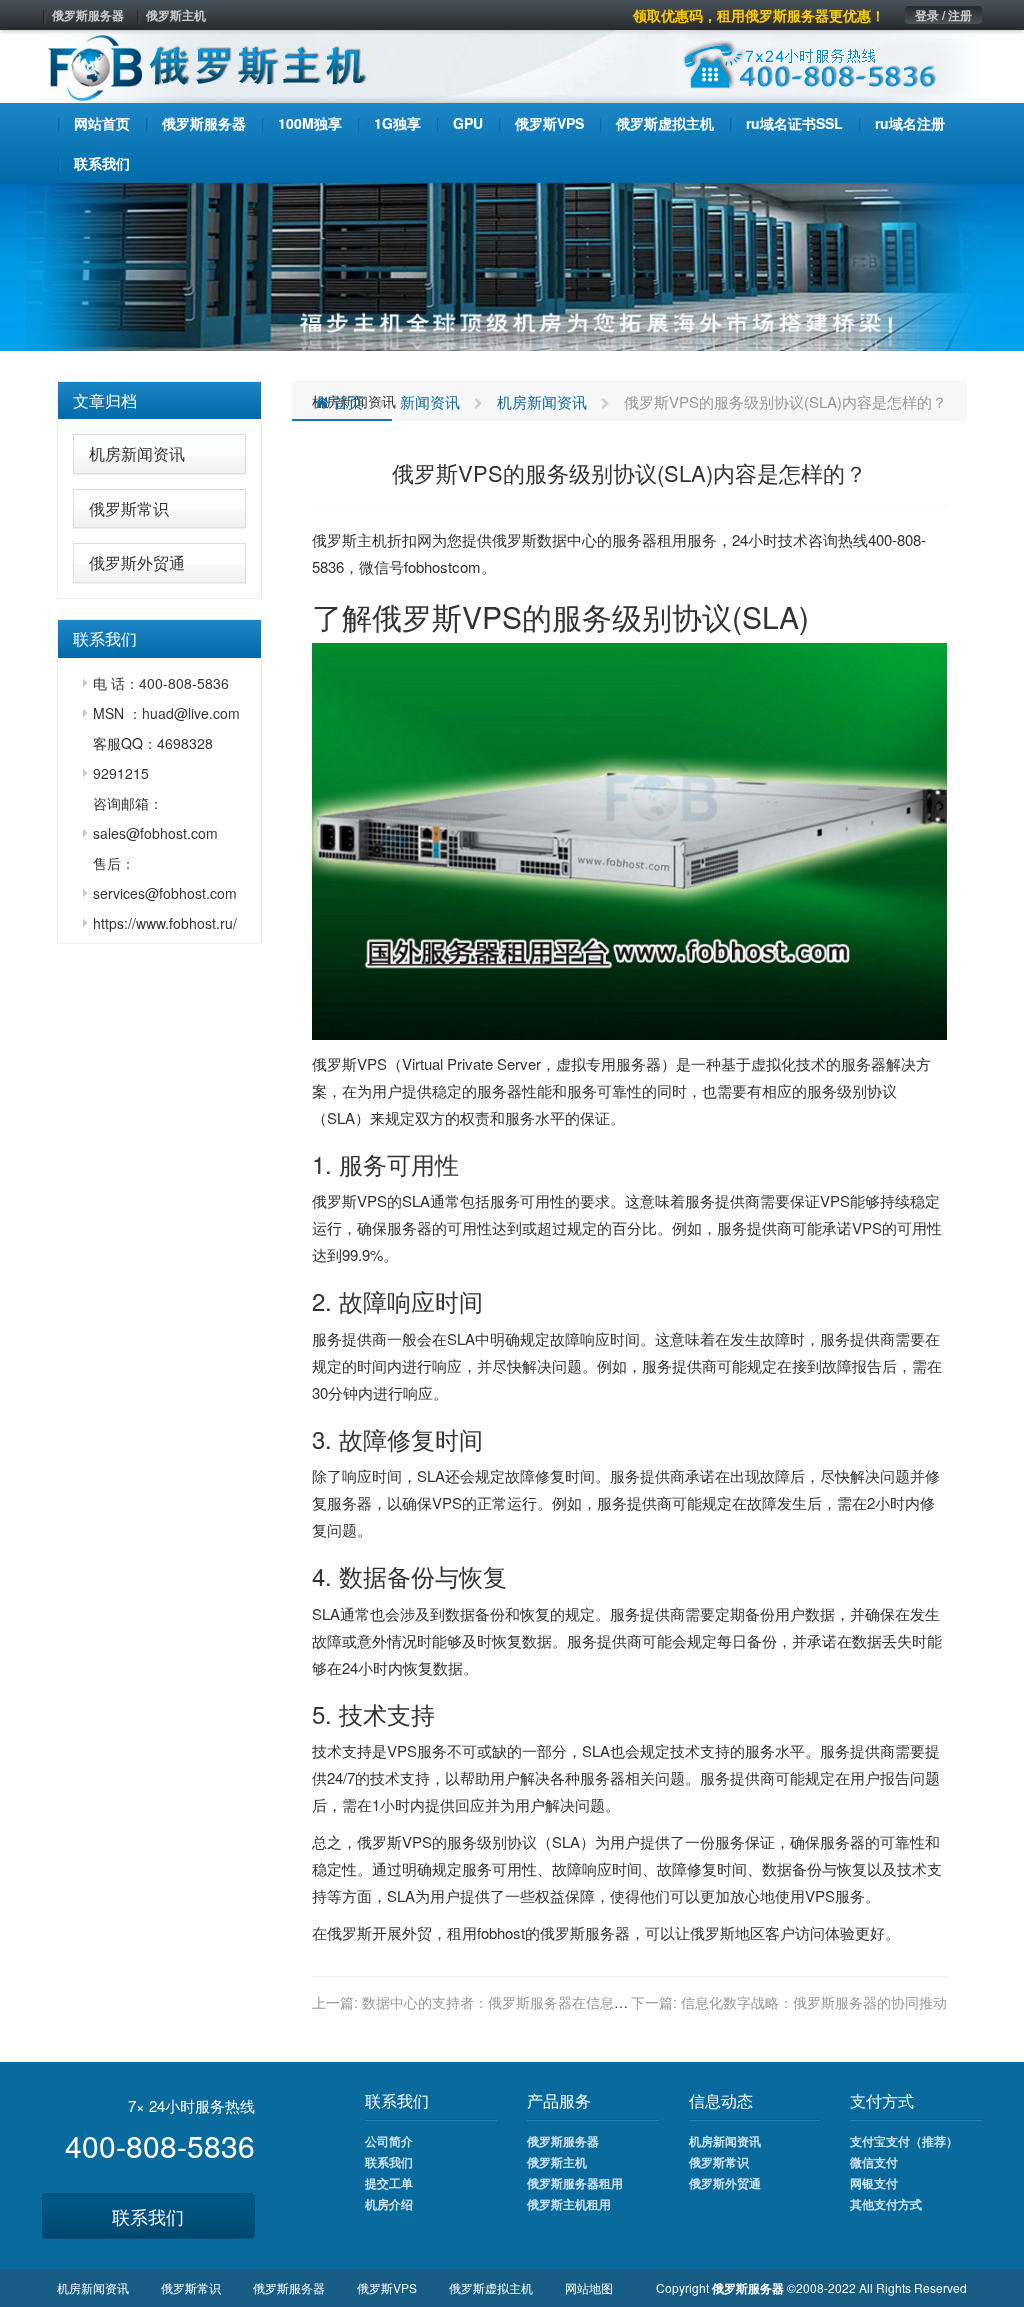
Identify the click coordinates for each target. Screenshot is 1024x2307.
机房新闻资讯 (137, 453)
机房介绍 (389, 2204)
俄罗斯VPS (387, 2287)
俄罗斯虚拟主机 (491, 2287)
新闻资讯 (430, 401)
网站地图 (589, 2287)
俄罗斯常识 (129, 508)
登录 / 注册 (943, 15)
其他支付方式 (886, 2204)
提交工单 (389, 2183)
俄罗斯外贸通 (137, 562)
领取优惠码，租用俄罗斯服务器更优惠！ (759, 15)
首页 (346, 401)
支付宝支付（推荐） (904, 2141)
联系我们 (148, 2216)
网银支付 (874, 2183)
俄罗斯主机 (176, 15)
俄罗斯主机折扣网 (372, 539)
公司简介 (389, 2141)
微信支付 (874, 2162)
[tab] (159, 401)
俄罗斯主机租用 (569, 2204)
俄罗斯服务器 (88, 15)
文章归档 (105, 400)
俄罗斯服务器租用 (575, 2183)
